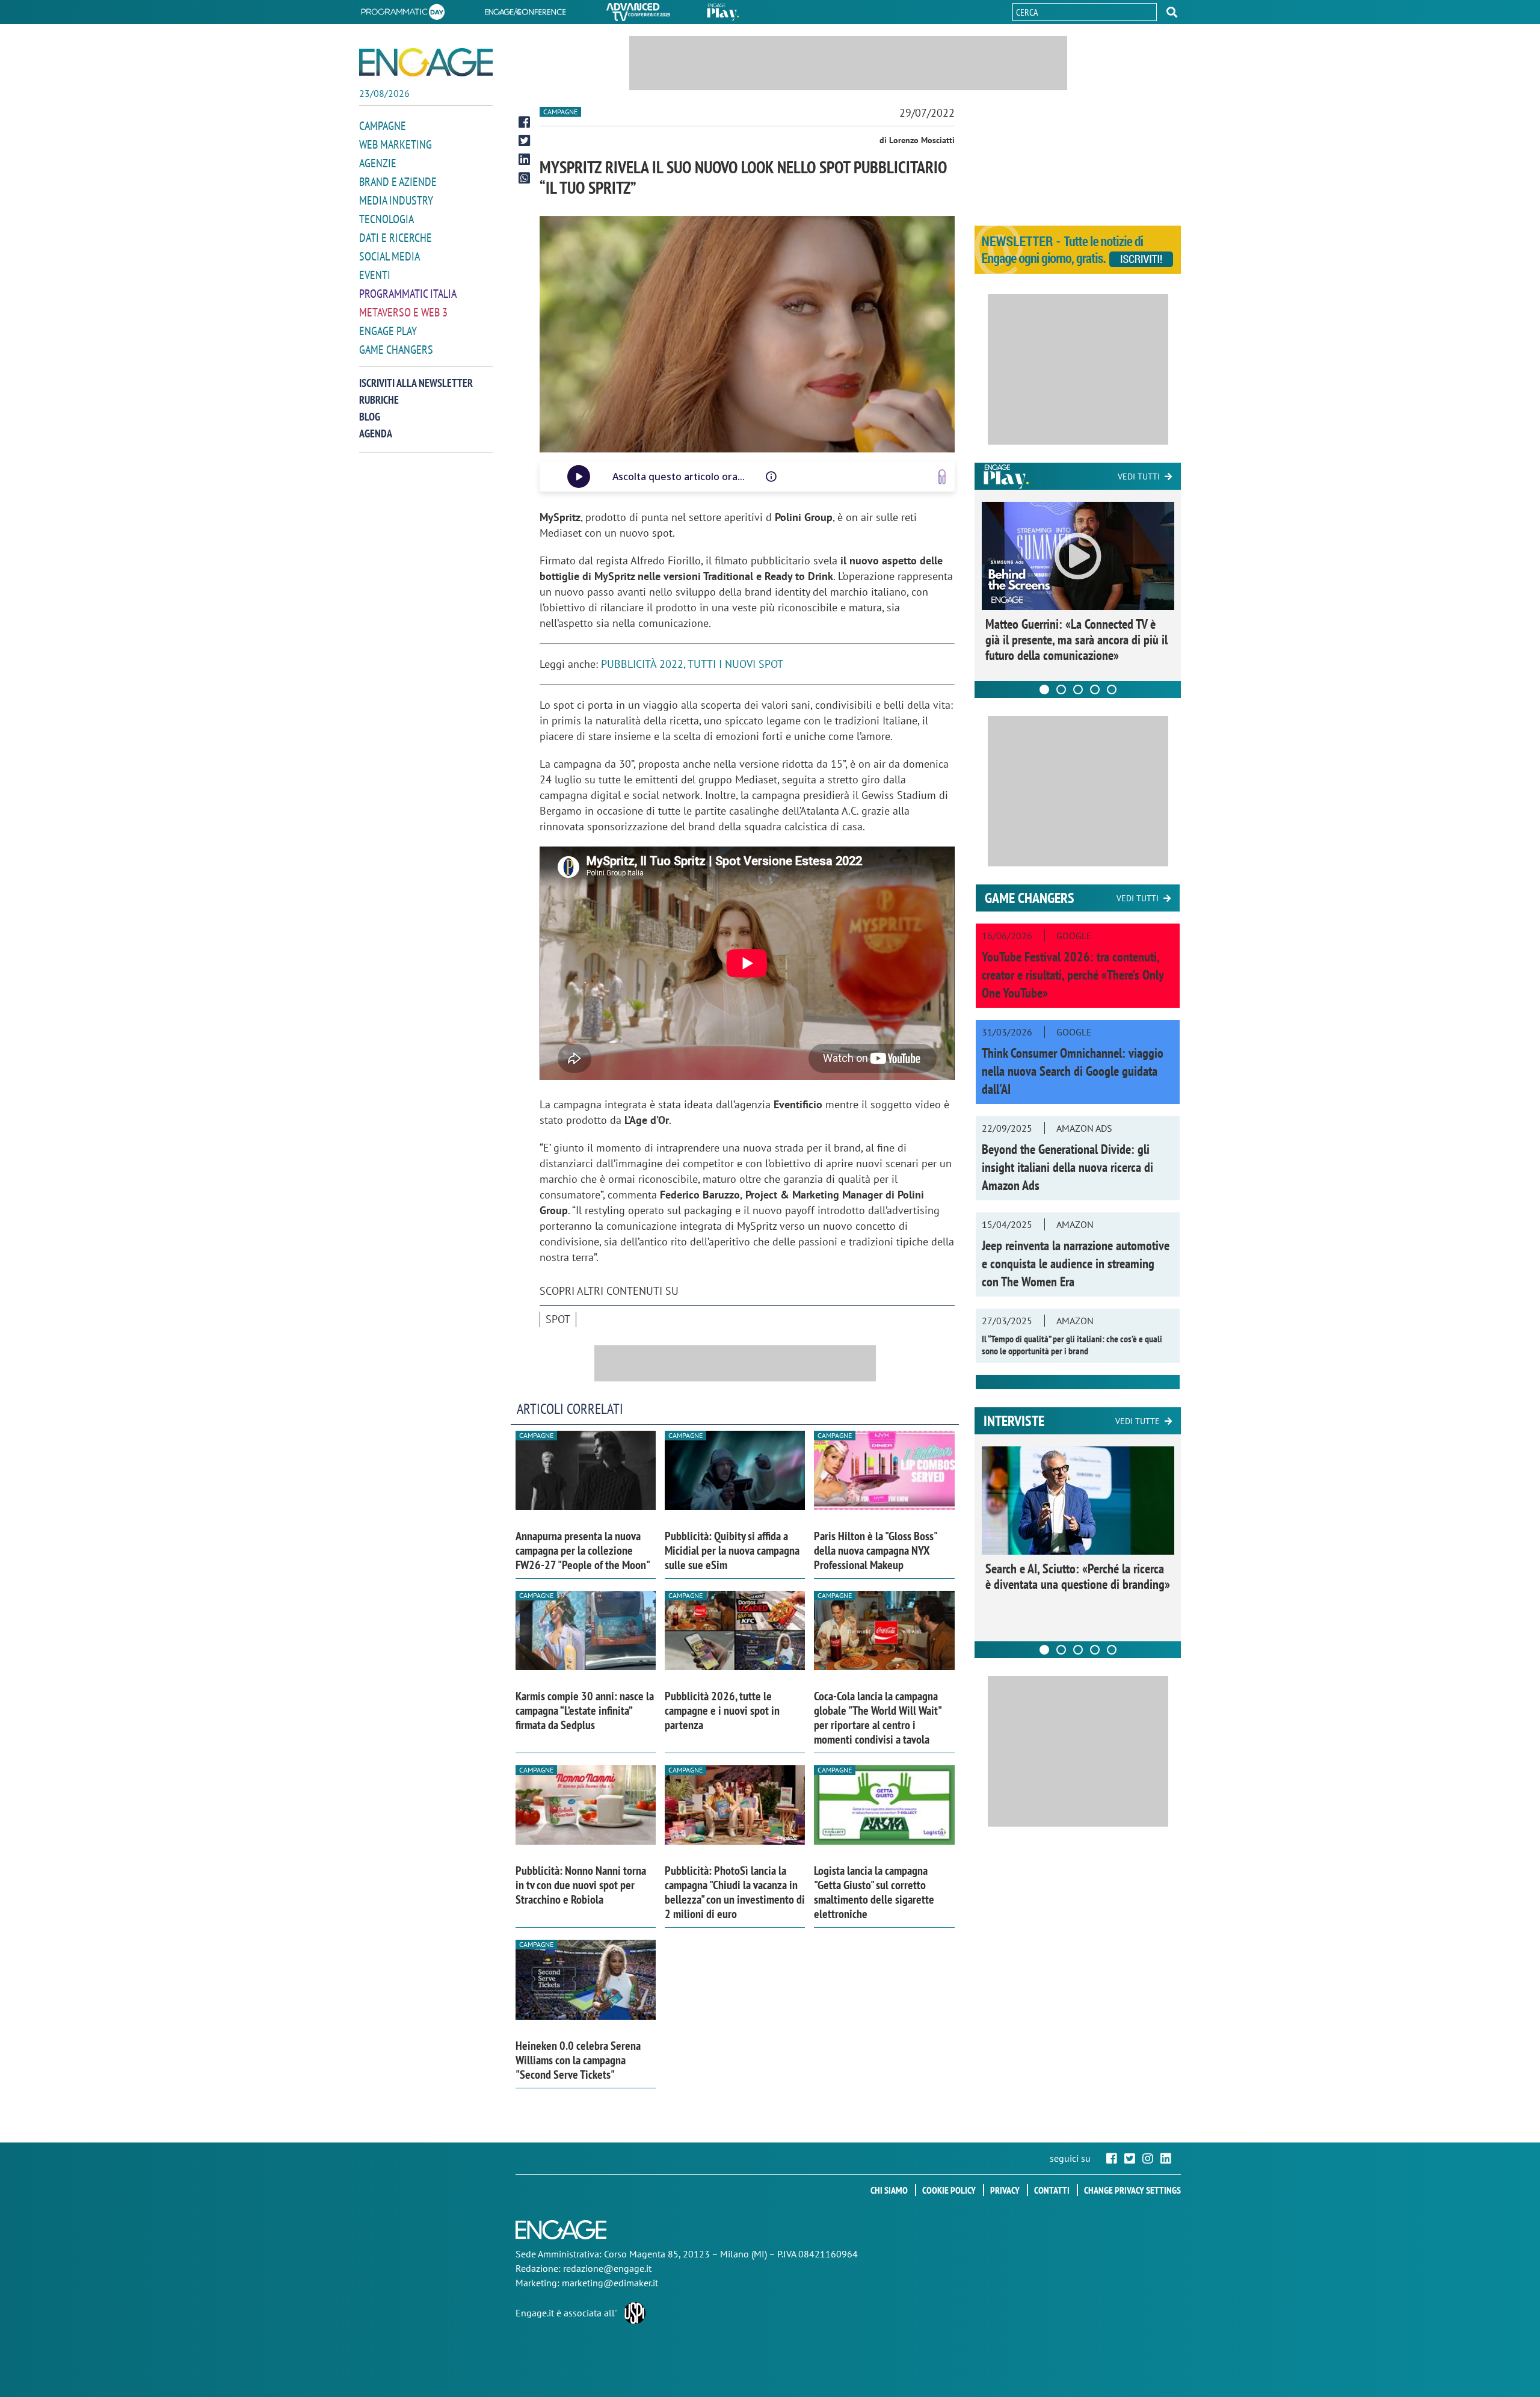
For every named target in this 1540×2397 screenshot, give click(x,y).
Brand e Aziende (398, 182)
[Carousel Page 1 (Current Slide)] (1044, 689)
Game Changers (396, 350)
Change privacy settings (1132, 2190)
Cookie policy (949, 2190)
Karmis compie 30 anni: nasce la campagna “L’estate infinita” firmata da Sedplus (585, 1711)
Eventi (375, 275)
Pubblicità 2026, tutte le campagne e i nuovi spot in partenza (722, 1711)
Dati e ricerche (396, 238)
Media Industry (396, 200)
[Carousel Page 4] (1095, 689)
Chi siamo (889, 2190)
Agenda (376, 433)
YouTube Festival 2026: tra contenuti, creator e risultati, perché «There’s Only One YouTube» (1073, 975)
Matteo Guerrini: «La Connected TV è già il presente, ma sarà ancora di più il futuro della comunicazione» (1076, 640)
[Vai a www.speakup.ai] (942, 477)
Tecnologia (387, 219)
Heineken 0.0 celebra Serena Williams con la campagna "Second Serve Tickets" (578, 2060)
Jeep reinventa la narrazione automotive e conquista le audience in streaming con (1076, 1263)
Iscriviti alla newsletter (416, 383)
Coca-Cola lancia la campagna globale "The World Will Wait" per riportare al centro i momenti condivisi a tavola (877, 1718)
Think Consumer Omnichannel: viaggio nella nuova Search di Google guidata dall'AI (1073, 1071)
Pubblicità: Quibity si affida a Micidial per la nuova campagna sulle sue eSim (732, 1550)
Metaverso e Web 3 (403, 312)
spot (558, 1319)
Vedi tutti (1139, 477)
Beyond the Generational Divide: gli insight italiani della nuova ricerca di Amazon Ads (1067, 1167)
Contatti (1052, 2190)
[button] (1172, 12)
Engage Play (388, 331)
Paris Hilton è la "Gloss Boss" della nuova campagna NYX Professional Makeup (875, 1550)
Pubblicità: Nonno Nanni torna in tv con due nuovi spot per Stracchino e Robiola (581, 1885)
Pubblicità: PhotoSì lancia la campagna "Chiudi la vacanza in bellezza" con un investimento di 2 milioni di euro (735, 1892)
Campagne (383, 126)
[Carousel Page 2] (1061, 689)
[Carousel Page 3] (1078, 689)
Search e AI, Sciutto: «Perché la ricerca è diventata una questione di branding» (1078, 1576)
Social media (390, 256)
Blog (370, 417)
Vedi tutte (1138, 1421)
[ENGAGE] (426, 62)
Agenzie (378, 163)
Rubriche (379, 400)
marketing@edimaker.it (610, 2283)
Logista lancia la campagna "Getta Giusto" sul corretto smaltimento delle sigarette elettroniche (874, 1892)
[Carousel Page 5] (1112, 689)
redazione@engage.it (607, 2268)
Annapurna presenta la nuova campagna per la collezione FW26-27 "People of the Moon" (583, 1550)
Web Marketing (396, 144)
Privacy (1005, 2190)
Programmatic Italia (408, 294)
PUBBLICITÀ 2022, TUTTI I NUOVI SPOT (692, 664)
